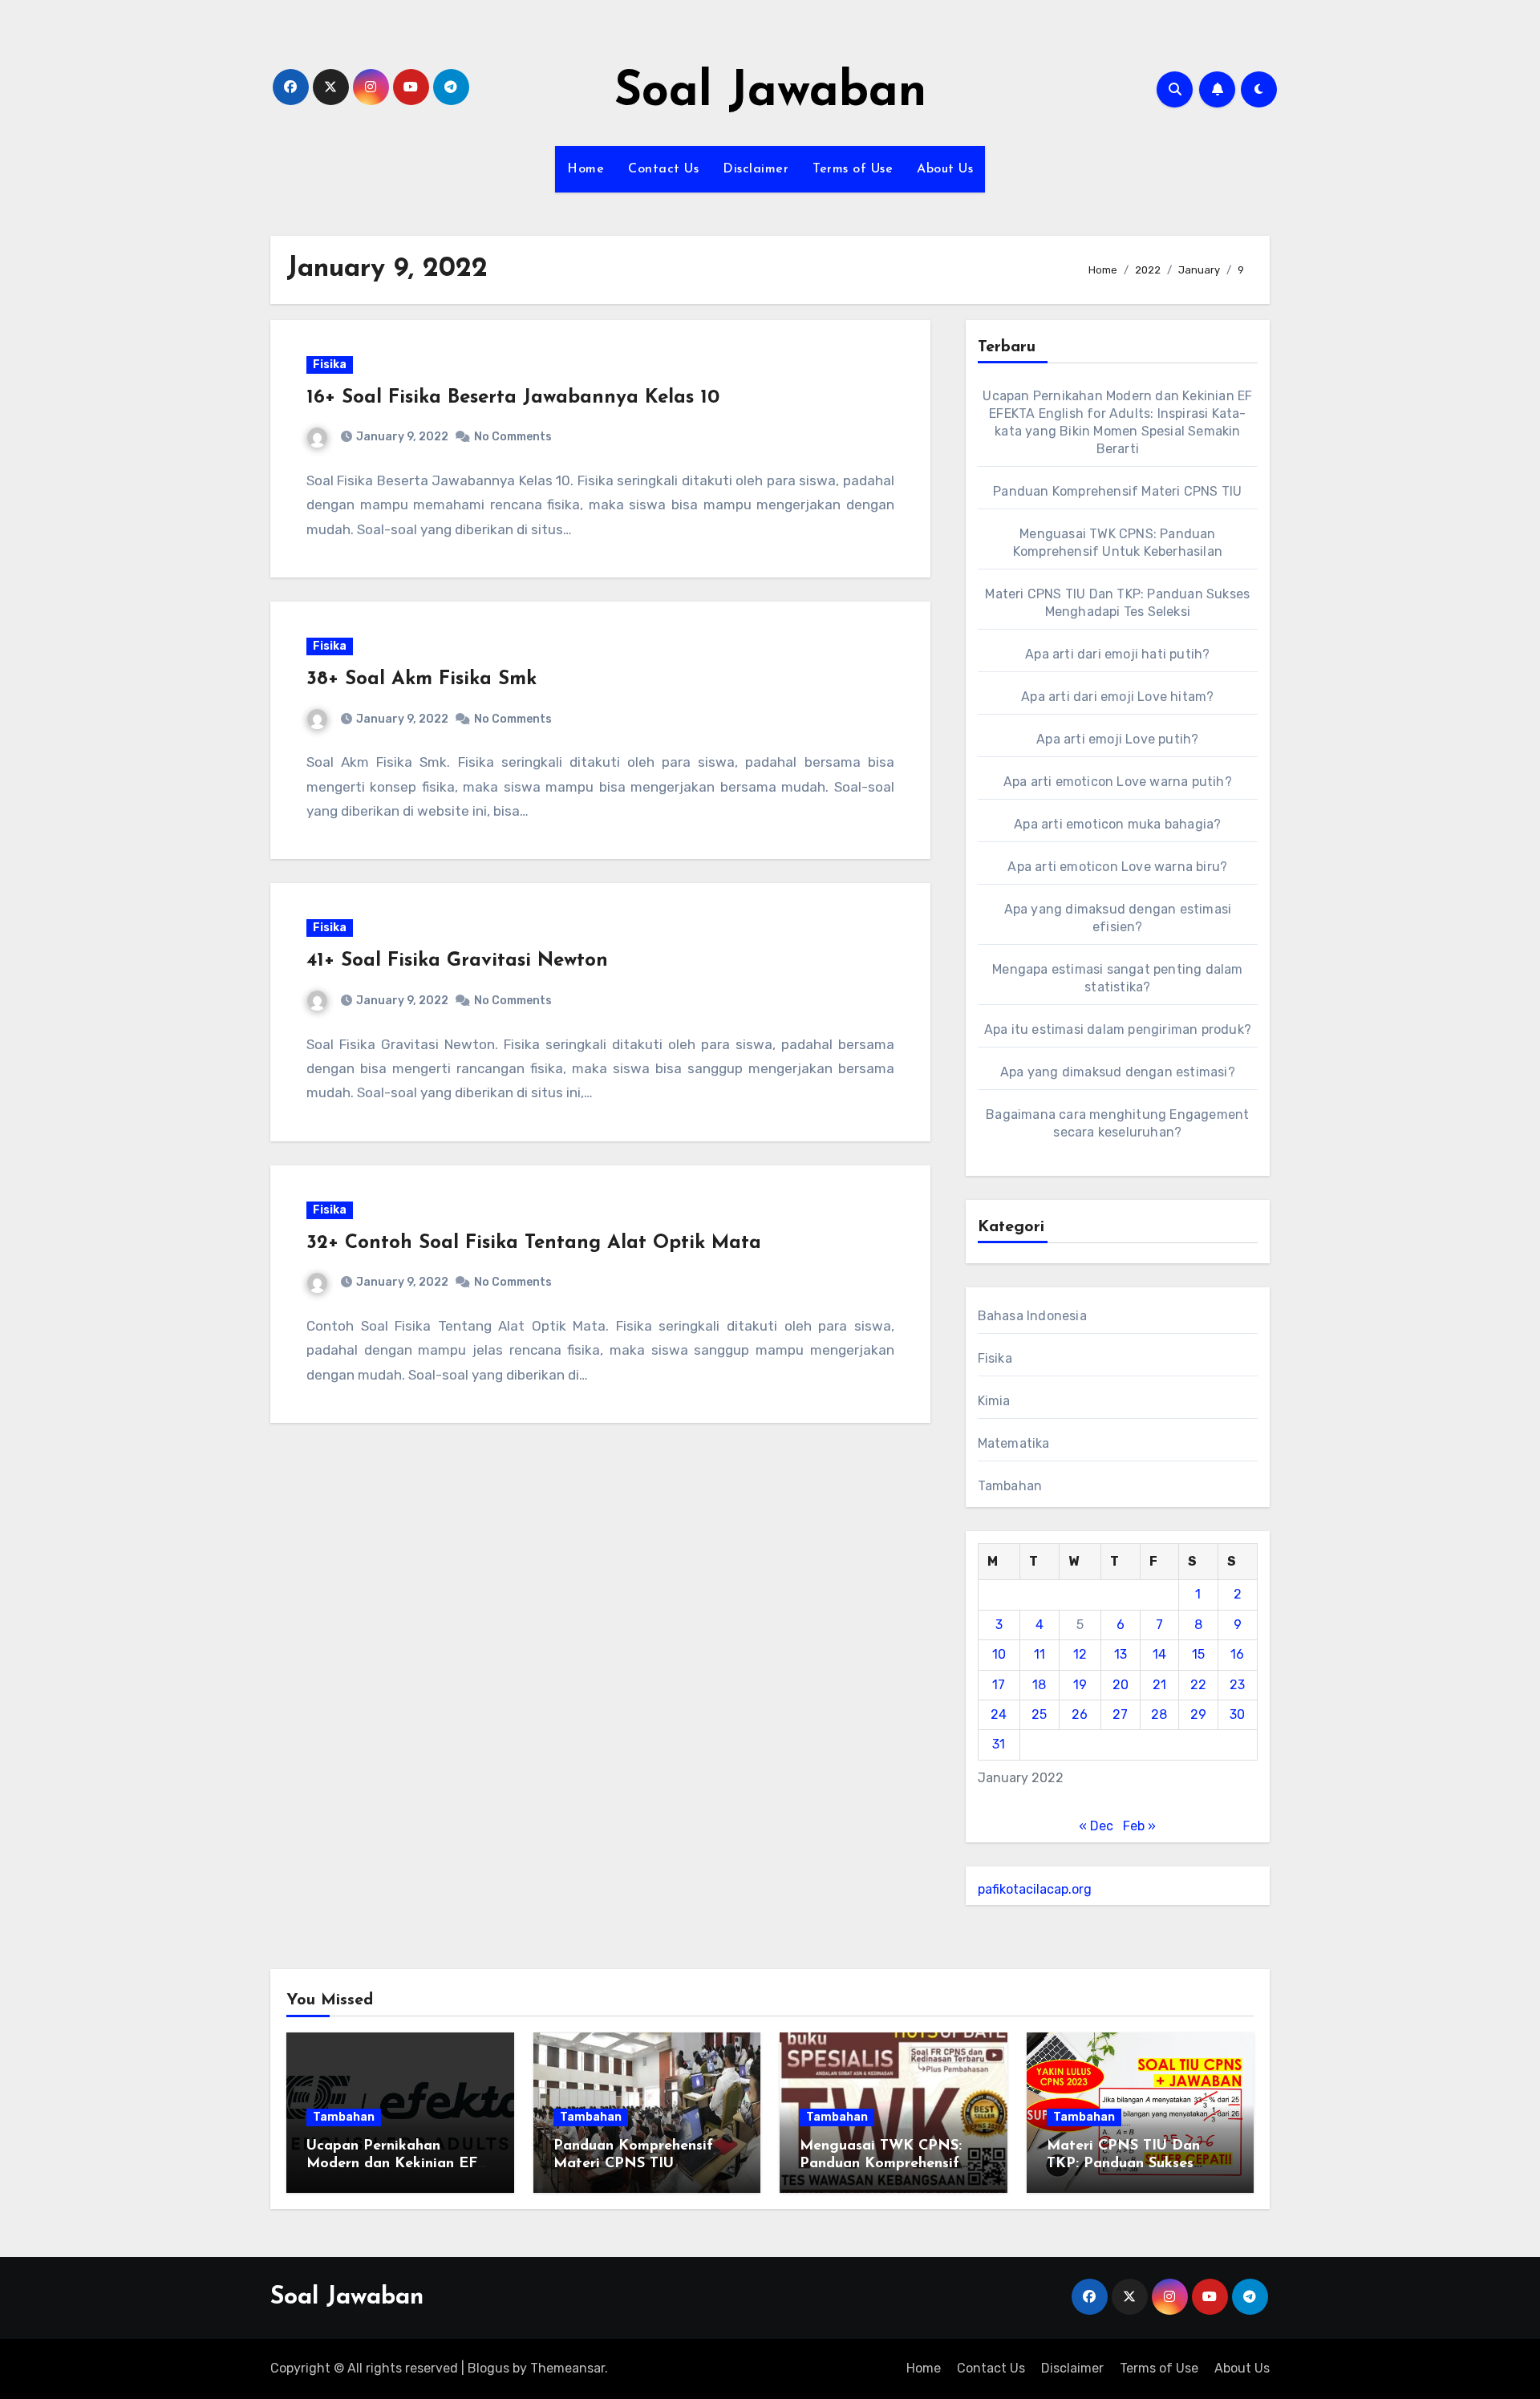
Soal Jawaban (770, 93)
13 (1121, 1654)
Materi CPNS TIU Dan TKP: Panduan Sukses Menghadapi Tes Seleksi (1129, 2164)
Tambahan (1010, 1486)
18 (1039, 1685)
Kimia (994, 1401)
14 (1159, 1654)
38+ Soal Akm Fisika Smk (421, 679)
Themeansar (567, 2368)
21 (1159, 1685)
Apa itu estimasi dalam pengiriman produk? (1118, 1029)
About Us (945, 169)
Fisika (330, 365)
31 (999, 1744)
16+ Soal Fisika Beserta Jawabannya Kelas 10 (513, 398)
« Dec (1096, 1826)
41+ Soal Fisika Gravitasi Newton (457, 961)
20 (1121, 1685)
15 (1198, 1654)
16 (1237, 1654)
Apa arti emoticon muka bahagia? (1117, 824)
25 (1039, 1714)
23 (1237, 1685)
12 (1080, 1654)
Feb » (1139, 1826)
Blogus (488, 2368)
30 (1237, 1714)
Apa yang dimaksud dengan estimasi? (1118, 1072)
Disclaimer (756, 169)
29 (1198, 1714)
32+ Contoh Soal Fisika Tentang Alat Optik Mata (534, 1243)
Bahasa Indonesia (1032, 1316)
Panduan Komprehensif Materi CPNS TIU (1117, 491)
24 (999, 1714)
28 (1159, 1714)
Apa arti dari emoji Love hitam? (1117, 697)
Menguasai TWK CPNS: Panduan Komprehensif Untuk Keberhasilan (881, 2164)
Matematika (1014, 1443)
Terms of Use (853, 169)
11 (1039, 1654)
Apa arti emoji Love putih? (1117, 739)
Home (586, 169)
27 (1120, 1714)
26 (1080, 1714)
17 (999, 1685)
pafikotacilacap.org (1035, 1889)
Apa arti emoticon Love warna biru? (1117, 867)
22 (1198, 1685)
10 (999, 1654)
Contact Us (663, 169)
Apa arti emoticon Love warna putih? (1118, 782)
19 (1080, 1685)
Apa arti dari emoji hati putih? (1117, 654)
